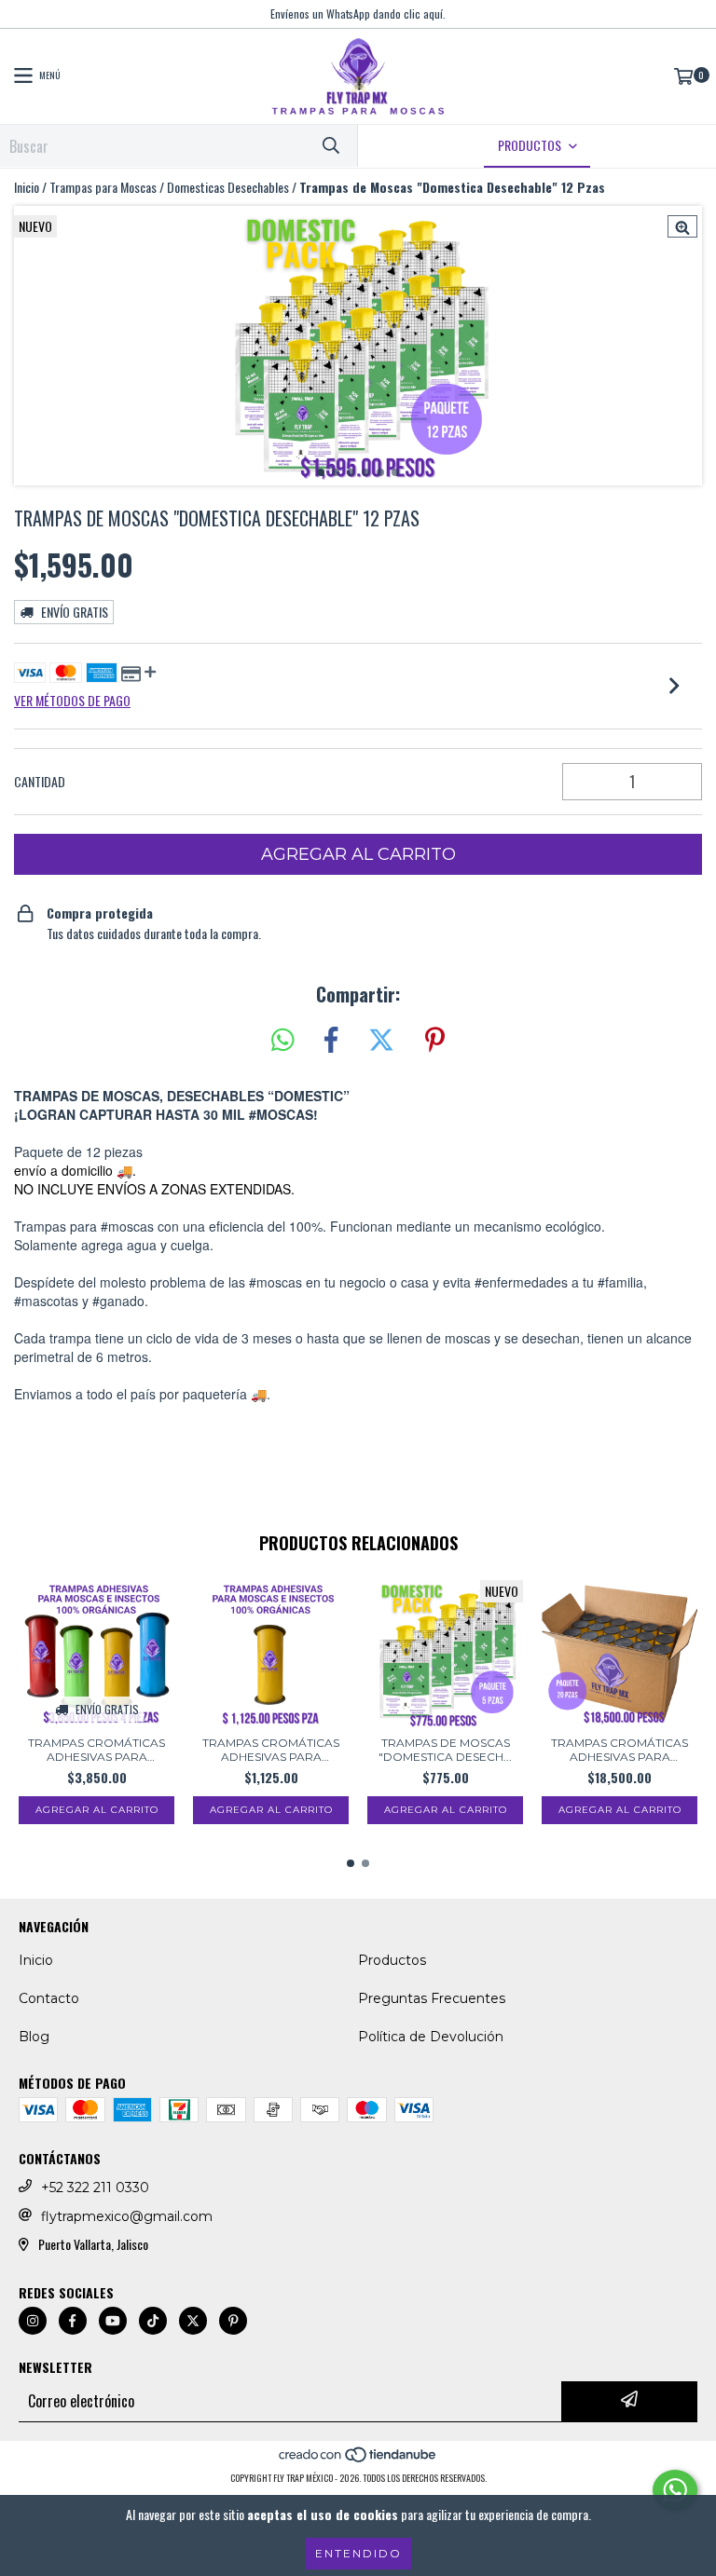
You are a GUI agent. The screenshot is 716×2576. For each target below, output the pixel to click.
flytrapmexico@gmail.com (127, 2216)
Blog (34, 2037)
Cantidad (40, 782)
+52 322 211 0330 (95, 2188)
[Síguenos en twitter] (193, 2321)
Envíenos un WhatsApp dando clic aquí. (358, 14)
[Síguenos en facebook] (73, 2321)
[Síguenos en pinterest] (233, 2321)
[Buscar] (330, 146)
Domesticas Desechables (228, 187)
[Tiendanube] (358, 2459)
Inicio (27, 187)
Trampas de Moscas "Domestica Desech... (445, 1750)
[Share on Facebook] (331, 1040)
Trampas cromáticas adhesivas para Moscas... (96, 1750)
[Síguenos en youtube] (113, 2321)
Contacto (49, 1998)
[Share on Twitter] (381, 1040)
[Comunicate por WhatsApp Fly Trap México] (675, 2490)
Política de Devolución (431, 2037)
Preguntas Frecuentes (432, 1998)
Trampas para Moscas (103, 187)
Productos (392, 1960)
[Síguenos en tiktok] (153, 2321)
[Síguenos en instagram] (33, 2321)
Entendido (358, 2553)
